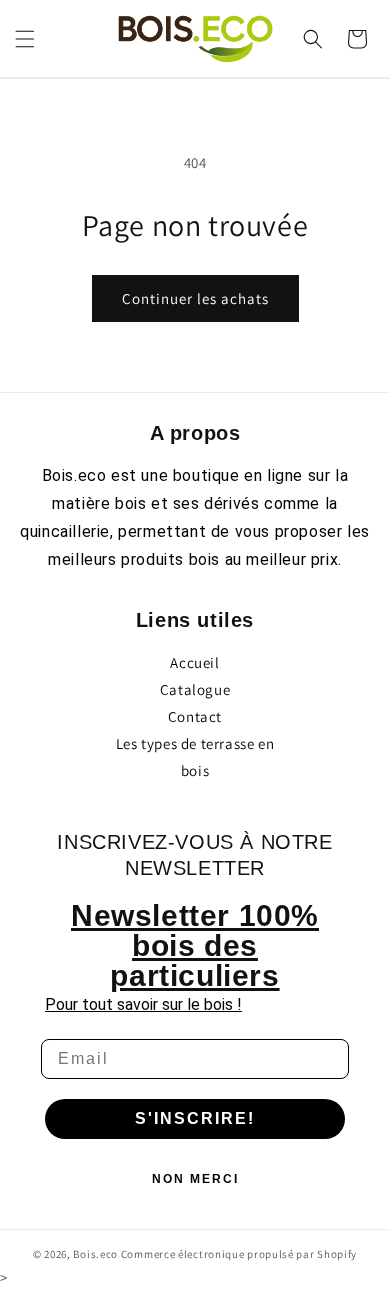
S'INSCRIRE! (195, 1118)
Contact (195, 716)
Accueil (194, 662)
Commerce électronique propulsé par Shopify (239, 1254)
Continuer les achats (195, 298)
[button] (25, 39)
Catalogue (195, 689)
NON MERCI (195, 1179)
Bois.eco (95, 1254)
